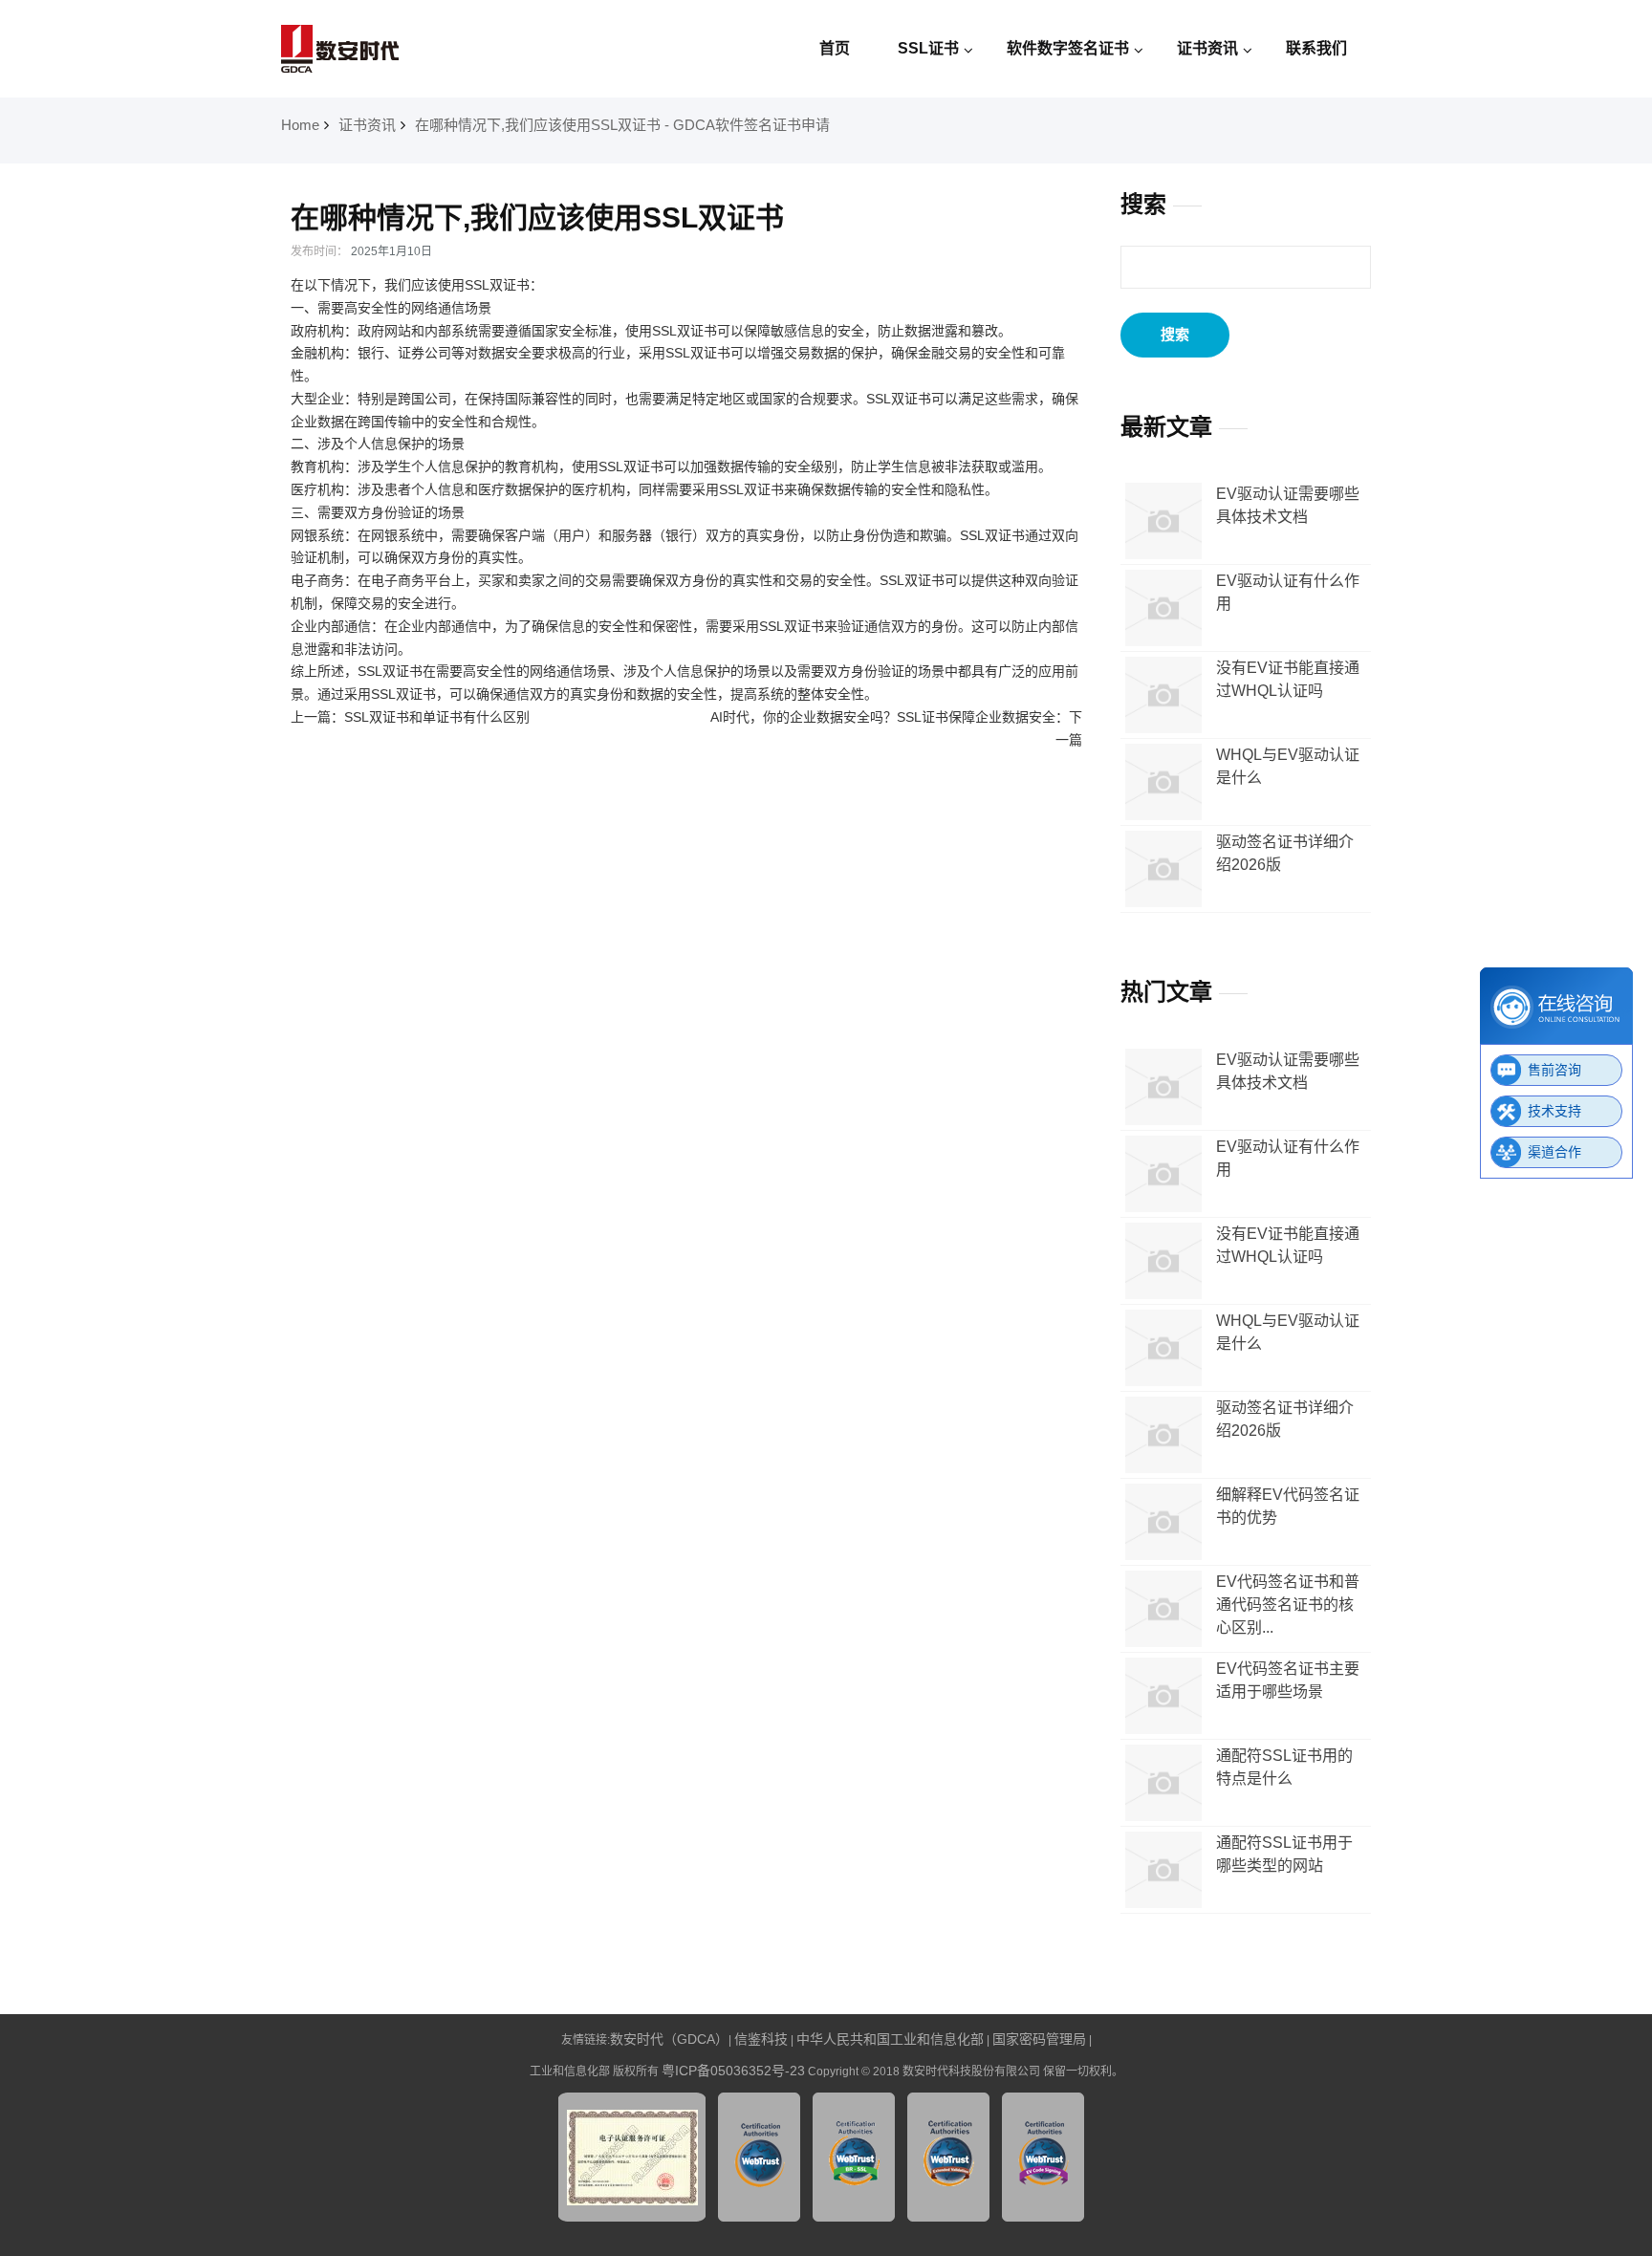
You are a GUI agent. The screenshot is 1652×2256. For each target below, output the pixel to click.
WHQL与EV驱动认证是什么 (1288, 766)
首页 (835, 48)
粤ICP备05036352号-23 (733, 2071)
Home (300, 125)
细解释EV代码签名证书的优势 (1288, 1506)
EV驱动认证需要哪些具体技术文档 (1288, 505)
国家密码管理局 (1039, 2039)
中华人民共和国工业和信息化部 (890, 2039)
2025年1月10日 (391, 251)
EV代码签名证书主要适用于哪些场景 (1288, 1680)
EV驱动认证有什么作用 (1288, 592)
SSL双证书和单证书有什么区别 (437, 717)
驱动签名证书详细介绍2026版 (1285, 853)
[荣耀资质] (632, 2217)
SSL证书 (928, 48)
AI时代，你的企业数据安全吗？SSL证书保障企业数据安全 (883, 717)
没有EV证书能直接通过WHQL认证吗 (1288, 679)
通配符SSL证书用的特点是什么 (1284, 1767)
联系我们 (1316, 48)
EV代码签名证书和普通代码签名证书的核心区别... (1288, 1605)
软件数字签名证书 (1068, 48)
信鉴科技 (761, 2039)
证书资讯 (1207, 48)
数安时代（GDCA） (669, 2039)
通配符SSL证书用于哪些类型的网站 (1284, 1854)
